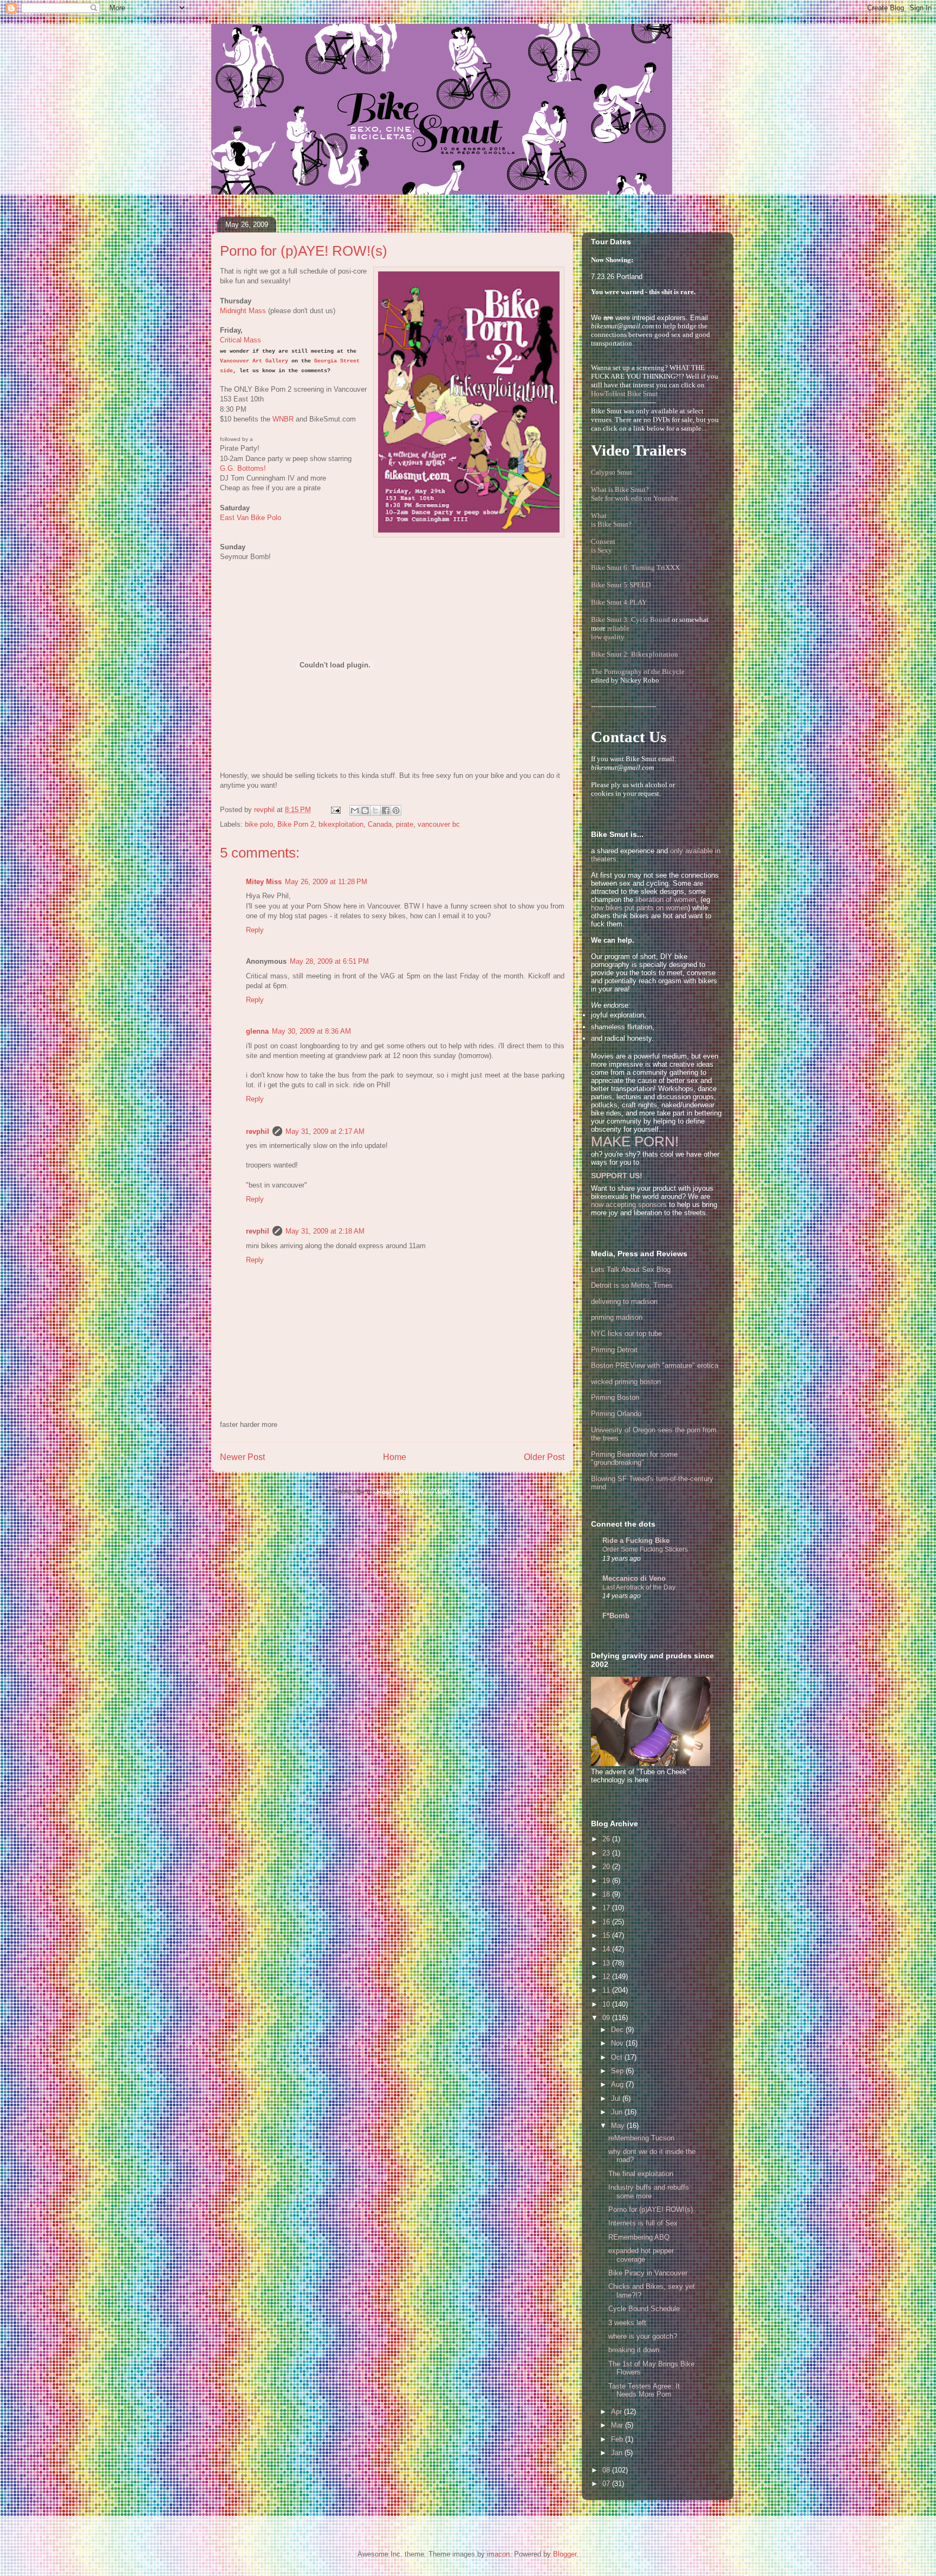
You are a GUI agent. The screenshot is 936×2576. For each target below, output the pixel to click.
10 (607, 2004)
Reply (255, 930)
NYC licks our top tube (626, 1334)
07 (607, 2484)
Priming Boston (615, 1397)
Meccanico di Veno (634, 1578)
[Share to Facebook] (386, 810)
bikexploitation (341, 824)
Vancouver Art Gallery (254, 361)
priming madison (617, 1317)
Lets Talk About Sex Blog (631, 1270)
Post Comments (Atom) (414, 1492)
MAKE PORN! (635, 1141)
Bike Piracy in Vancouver (648, 2273)
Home (395, 1457)
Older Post (544, 1457)
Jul (617, 2098)
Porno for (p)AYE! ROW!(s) (651, 2210)
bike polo (259, 824)
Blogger (565, 2554)
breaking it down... (637, 2350)
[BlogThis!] (365, 810)
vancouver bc (439, 824)
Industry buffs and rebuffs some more (649, 2192)
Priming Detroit (614, 1350)
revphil (258, 1131)
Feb (618, 2439)
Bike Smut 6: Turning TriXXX (635, 567)
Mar (618, 2425)
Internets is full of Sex (643, 2223)
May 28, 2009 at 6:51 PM (329, 961)
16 (607, 1922)
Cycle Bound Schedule (644, 2309)
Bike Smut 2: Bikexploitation (635, 654)
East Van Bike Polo (251, 518)
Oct (618, 2057)
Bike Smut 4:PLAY (619, 602)
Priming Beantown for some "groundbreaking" (634, 1459)
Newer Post (242, 1457)
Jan (618, 2453)
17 (607, 1908)
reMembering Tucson (641, 2138)
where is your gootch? (643, 2336)
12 (607, 1977)
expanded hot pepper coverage (641, 2255)
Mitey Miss (264, 882)
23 (607, 1853)
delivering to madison (624, 1302)
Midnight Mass (243, 311)
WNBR (283, 419)
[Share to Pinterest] (396, 810)
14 (607, 1949)
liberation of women (666, 900)
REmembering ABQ (639, 2237)
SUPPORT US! (617, 1176)
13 (607, 1963)
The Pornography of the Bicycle (638, 671)
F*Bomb (616, 1616)
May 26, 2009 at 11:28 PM (326, 882)
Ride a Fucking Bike (636, 1540)
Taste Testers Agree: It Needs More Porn (644, 2390)
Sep (618, 2071)
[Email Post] (335, 810)
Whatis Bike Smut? (611, 520)
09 (607, 2018)
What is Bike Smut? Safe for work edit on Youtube (635, 494)
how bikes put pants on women (639, 908)
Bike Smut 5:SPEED (621, 585)
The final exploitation (641, 2174)
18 (607, 1894)
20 (607, 1867)
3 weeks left (627, 2323)
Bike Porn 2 (296, 824)
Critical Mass (240, 340)
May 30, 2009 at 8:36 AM (311, 1031)
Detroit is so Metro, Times (632, 1285)
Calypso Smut (612, 472)
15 (607, 1935)
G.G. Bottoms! (243, 468)
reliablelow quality (610, 632)
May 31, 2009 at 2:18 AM (325, 1231)
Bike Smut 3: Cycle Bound (630, 619)
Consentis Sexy (603, 546)
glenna (257, 1031)
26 (607, 1839)
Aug (618, 2084)
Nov (618, 2043)
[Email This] (355, 810)
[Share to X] (375, 810)
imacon (498, 2554)
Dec (618, 2030)
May (619, 2126)
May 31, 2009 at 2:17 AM (325, 1131)
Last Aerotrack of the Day (639, 1587)
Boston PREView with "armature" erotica (655, 1365)
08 (607, 2470)
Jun (618, 2112)
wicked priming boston (626, 1382)
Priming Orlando (616, 1414)
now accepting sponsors (629, 1205)
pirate (405, 824)
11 (607, 1990)
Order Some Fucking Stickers (645, 1549)
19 (607, 1881)
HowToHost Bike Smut (625, 394)
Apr (617, 2412)
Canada (380, 824)
